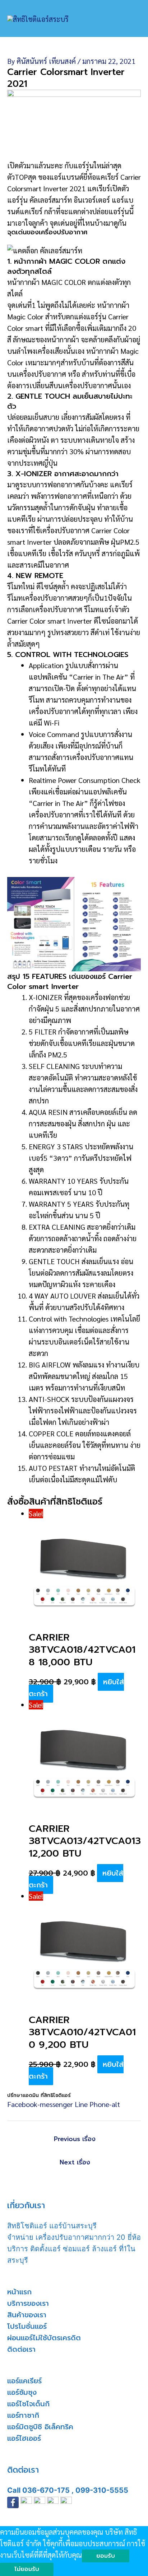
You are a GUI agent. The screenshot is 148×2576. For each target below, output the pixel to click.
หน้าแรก (19, 2292)
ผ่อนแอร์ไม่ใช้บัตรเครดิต (44, 2338)
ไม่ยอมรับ (27, 2569)
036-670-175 (46, 2490)
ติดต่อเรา (21, 2349)
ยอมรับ (106, 2556)
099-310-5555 (102, 2490)
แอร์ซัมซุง (22, 2392)
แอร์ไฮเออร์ (24, 2438)
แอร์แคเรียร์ (24, 2381)
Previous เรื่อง (75, 2139)
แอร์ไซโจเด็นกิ (28, 2404)
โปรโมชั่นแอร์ (27, 2326)
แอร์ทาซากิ (23, 2415)
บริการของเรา (28, 2303)
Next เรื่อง (75, 2162)
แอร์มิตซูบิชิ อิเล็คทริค (40, 2427)
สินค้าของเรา (27, 2315)
